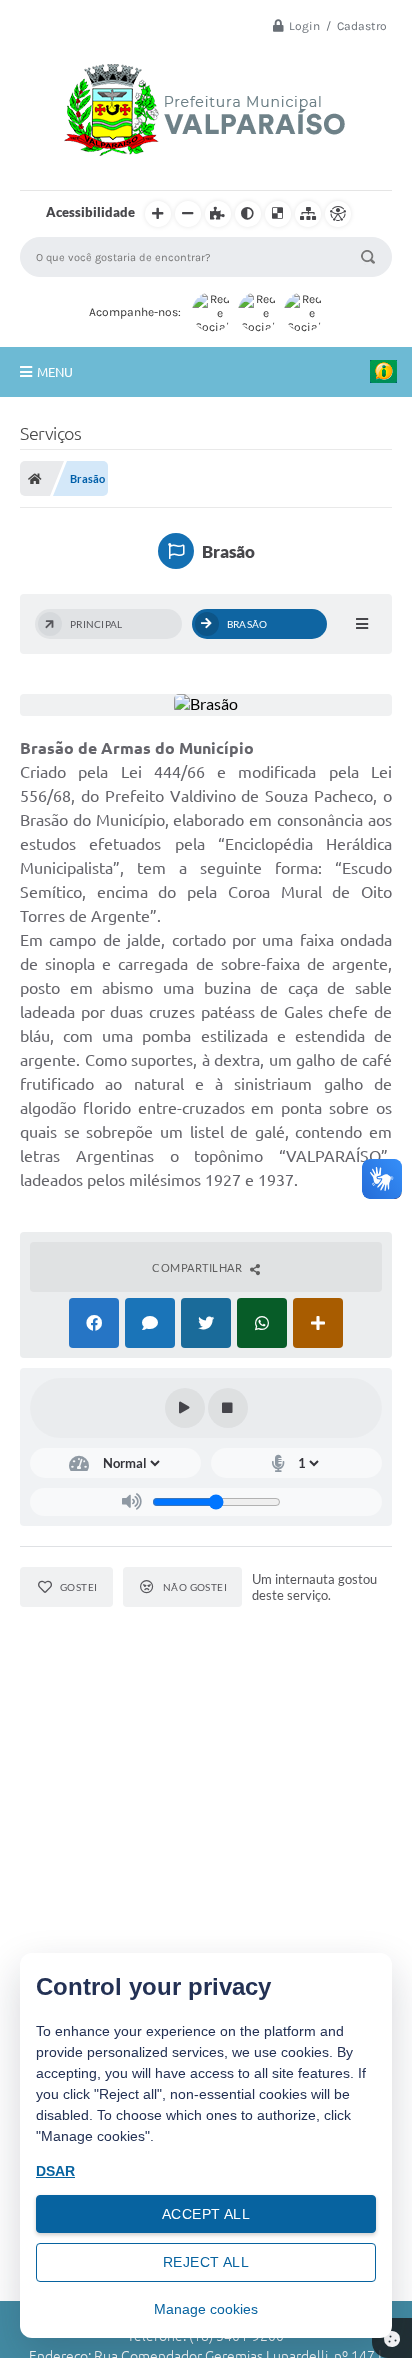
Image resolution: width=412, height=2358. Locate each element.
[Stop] (228, 1408)
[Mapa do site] (308, 214)
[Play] (185, 1408)
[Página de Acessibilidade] (338, 214)
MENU (55, 372)
